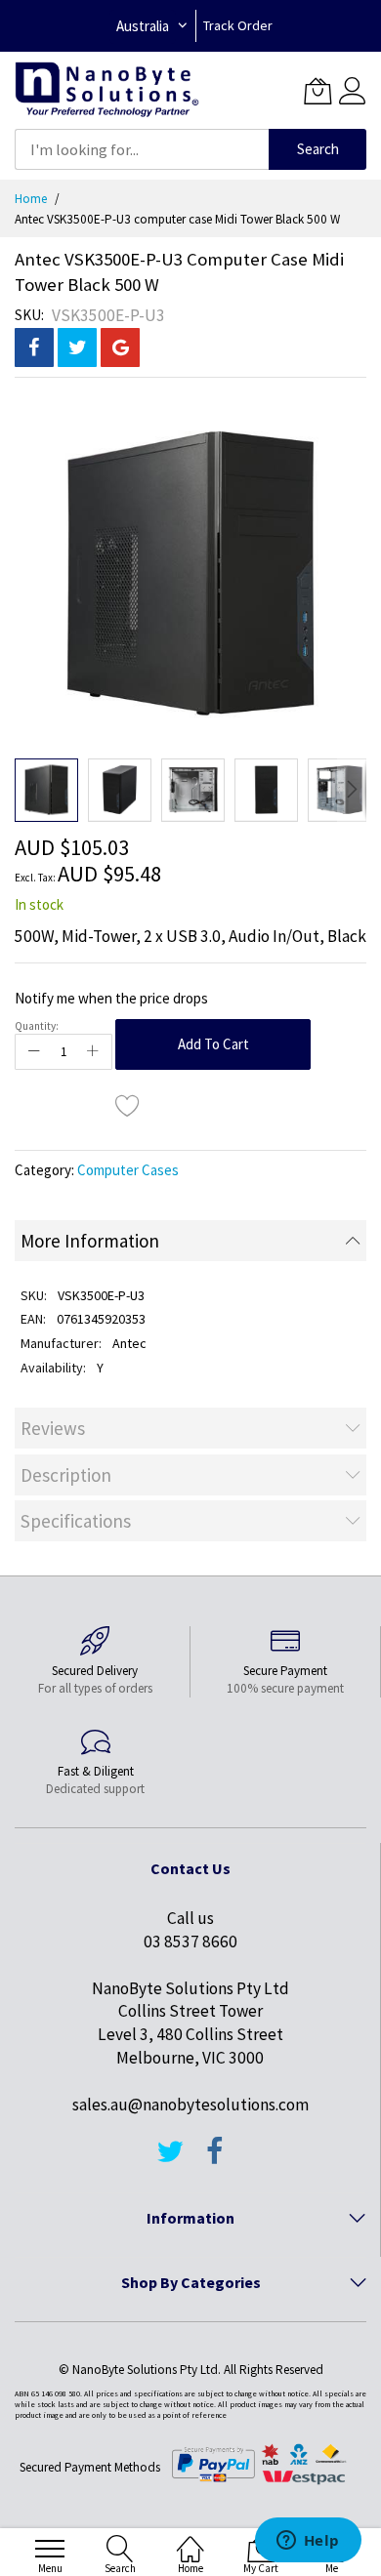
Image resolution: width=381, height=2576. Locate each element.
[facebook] (215, 2160)
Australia (143, 26)
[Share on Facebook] (34, 348)
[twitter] (170, 2160)
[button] (120, 790)
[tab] (190, 1241)
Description (66, 1475)
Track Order (238, 25)
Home (31, 199)
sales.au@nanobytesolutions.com (190, 2105)
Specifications (76, 1521)
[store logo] (107, 90)
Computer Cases (128, 1170)
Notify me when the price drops (111, 998)
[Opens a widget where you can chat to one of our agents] (308, 2542)
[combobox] (142, 149)
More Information (90, 1241)
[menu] (50, 2549)
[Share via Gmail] (120, 348)
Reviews (53, 1428)
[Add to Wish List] (128, 1105)
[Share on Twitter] (77, 348)
